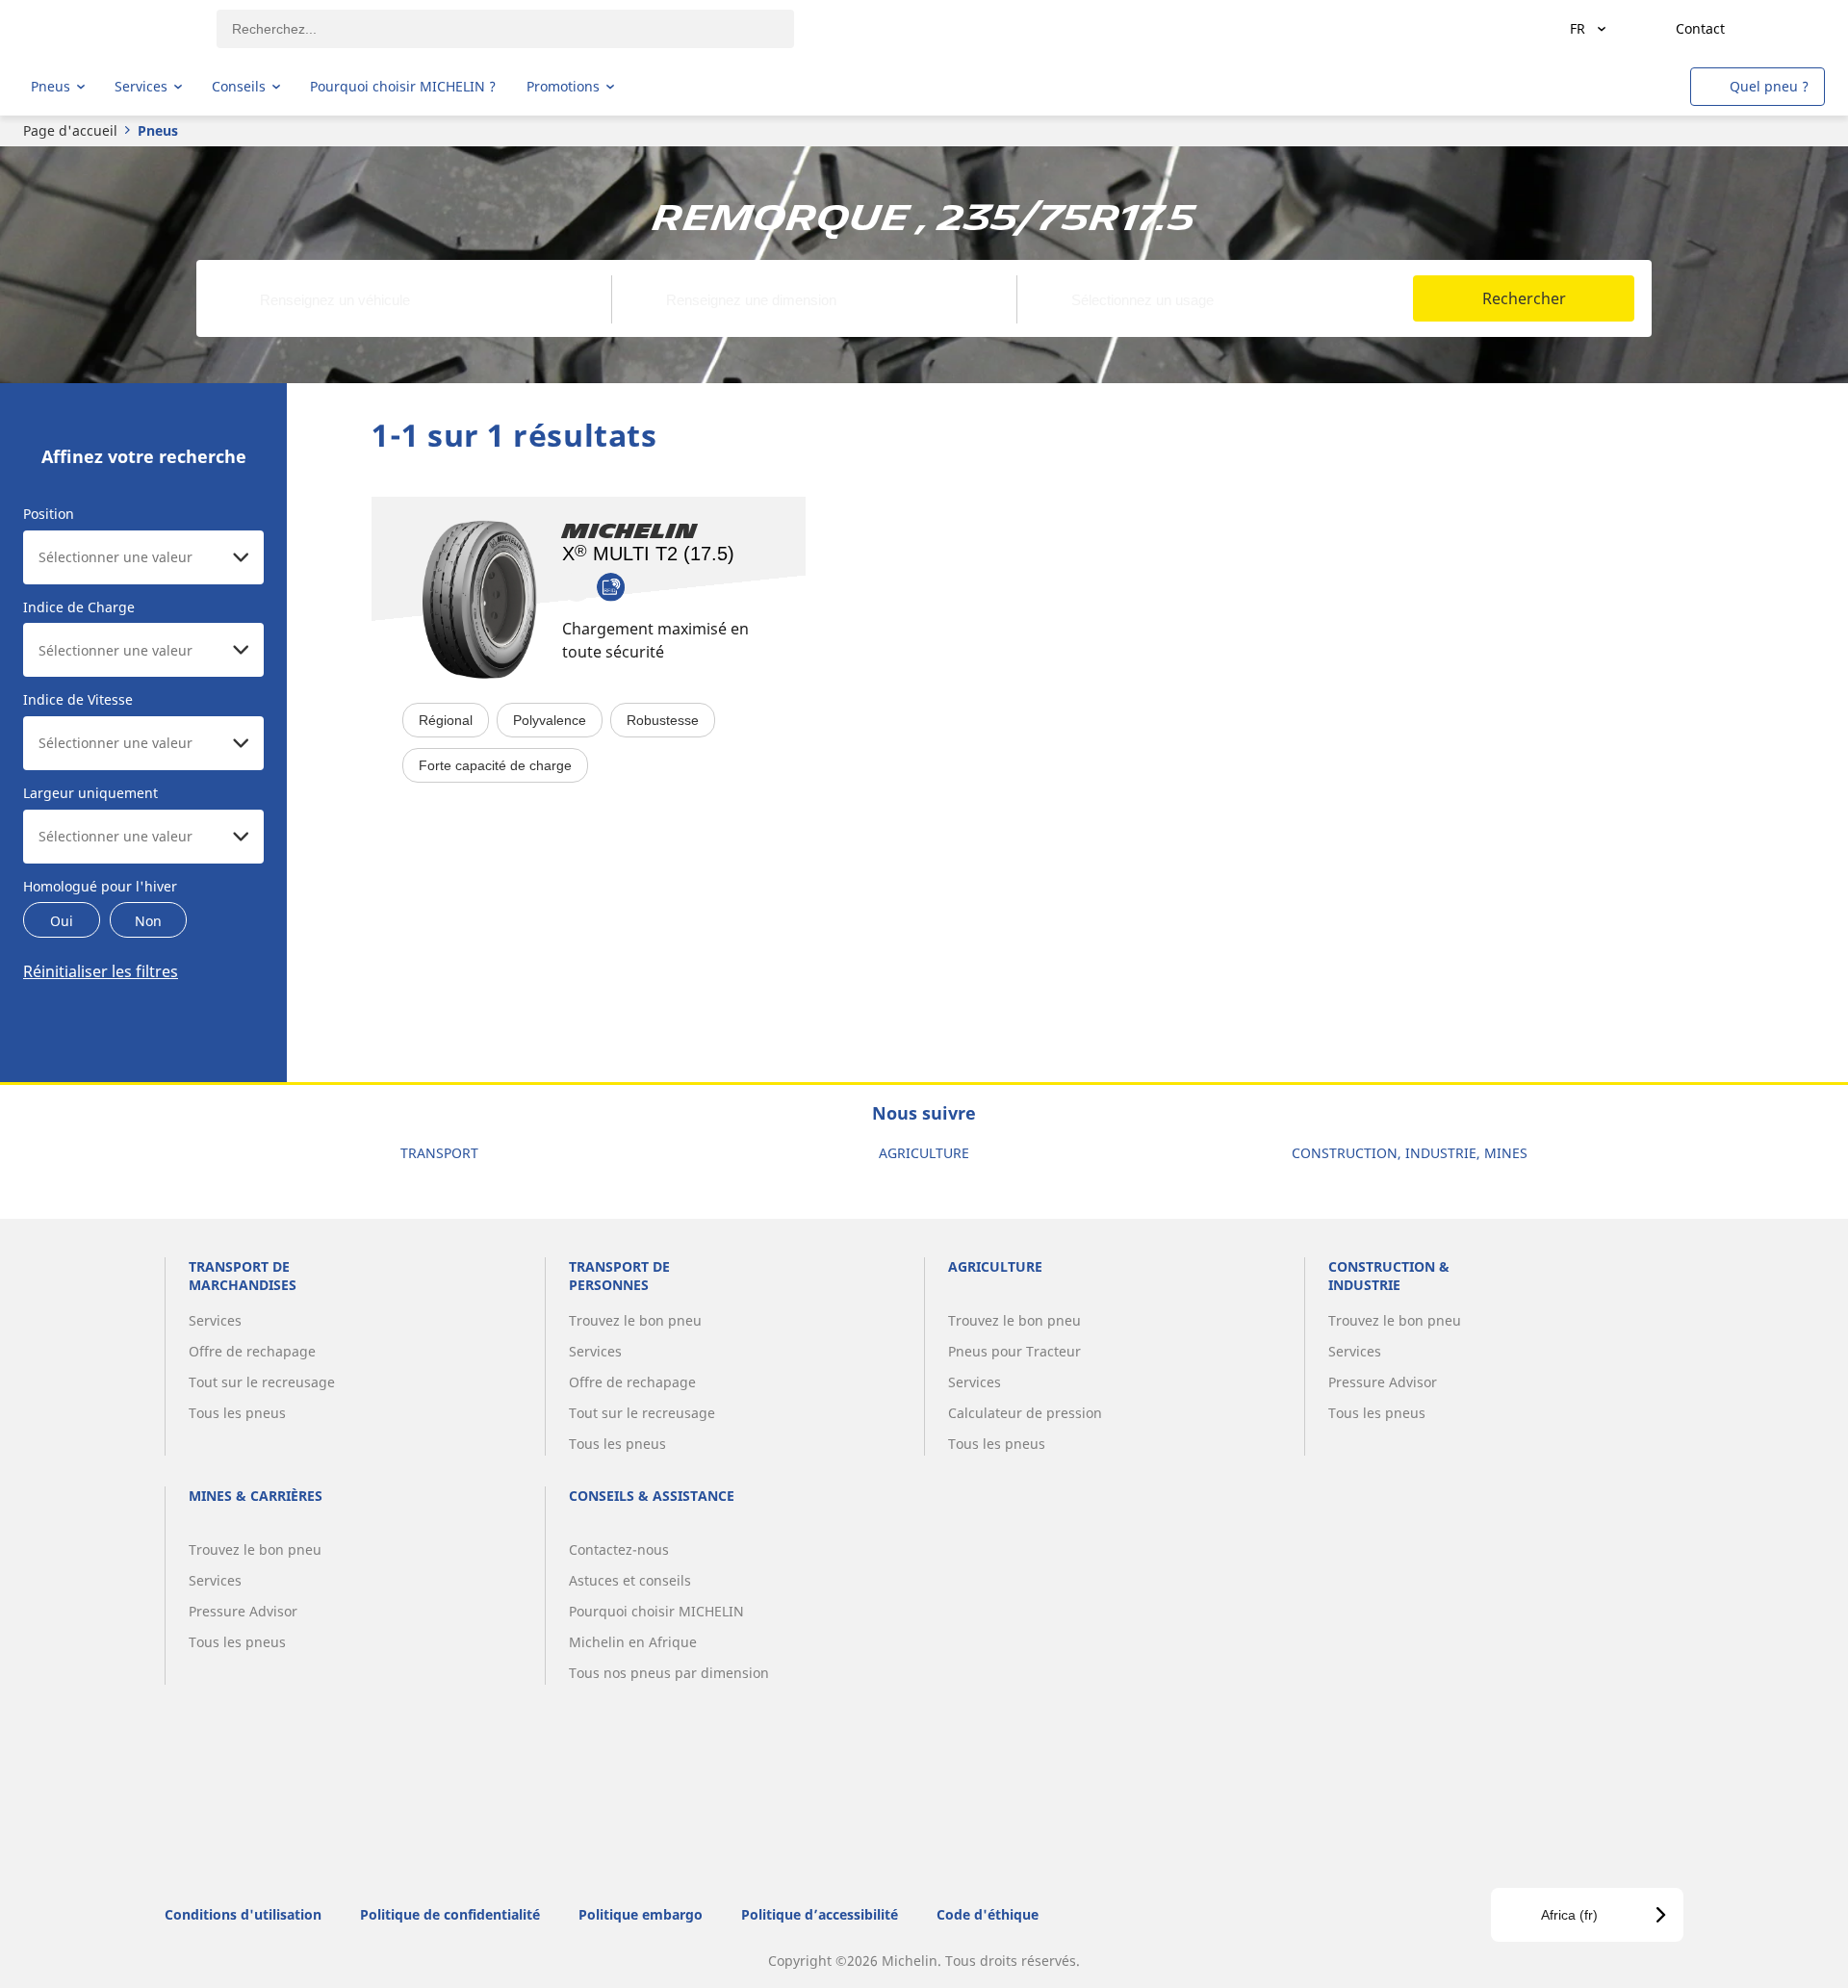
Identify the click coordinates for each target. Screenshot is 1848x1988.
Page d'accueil (70, 130)
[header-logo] (106, 29)
